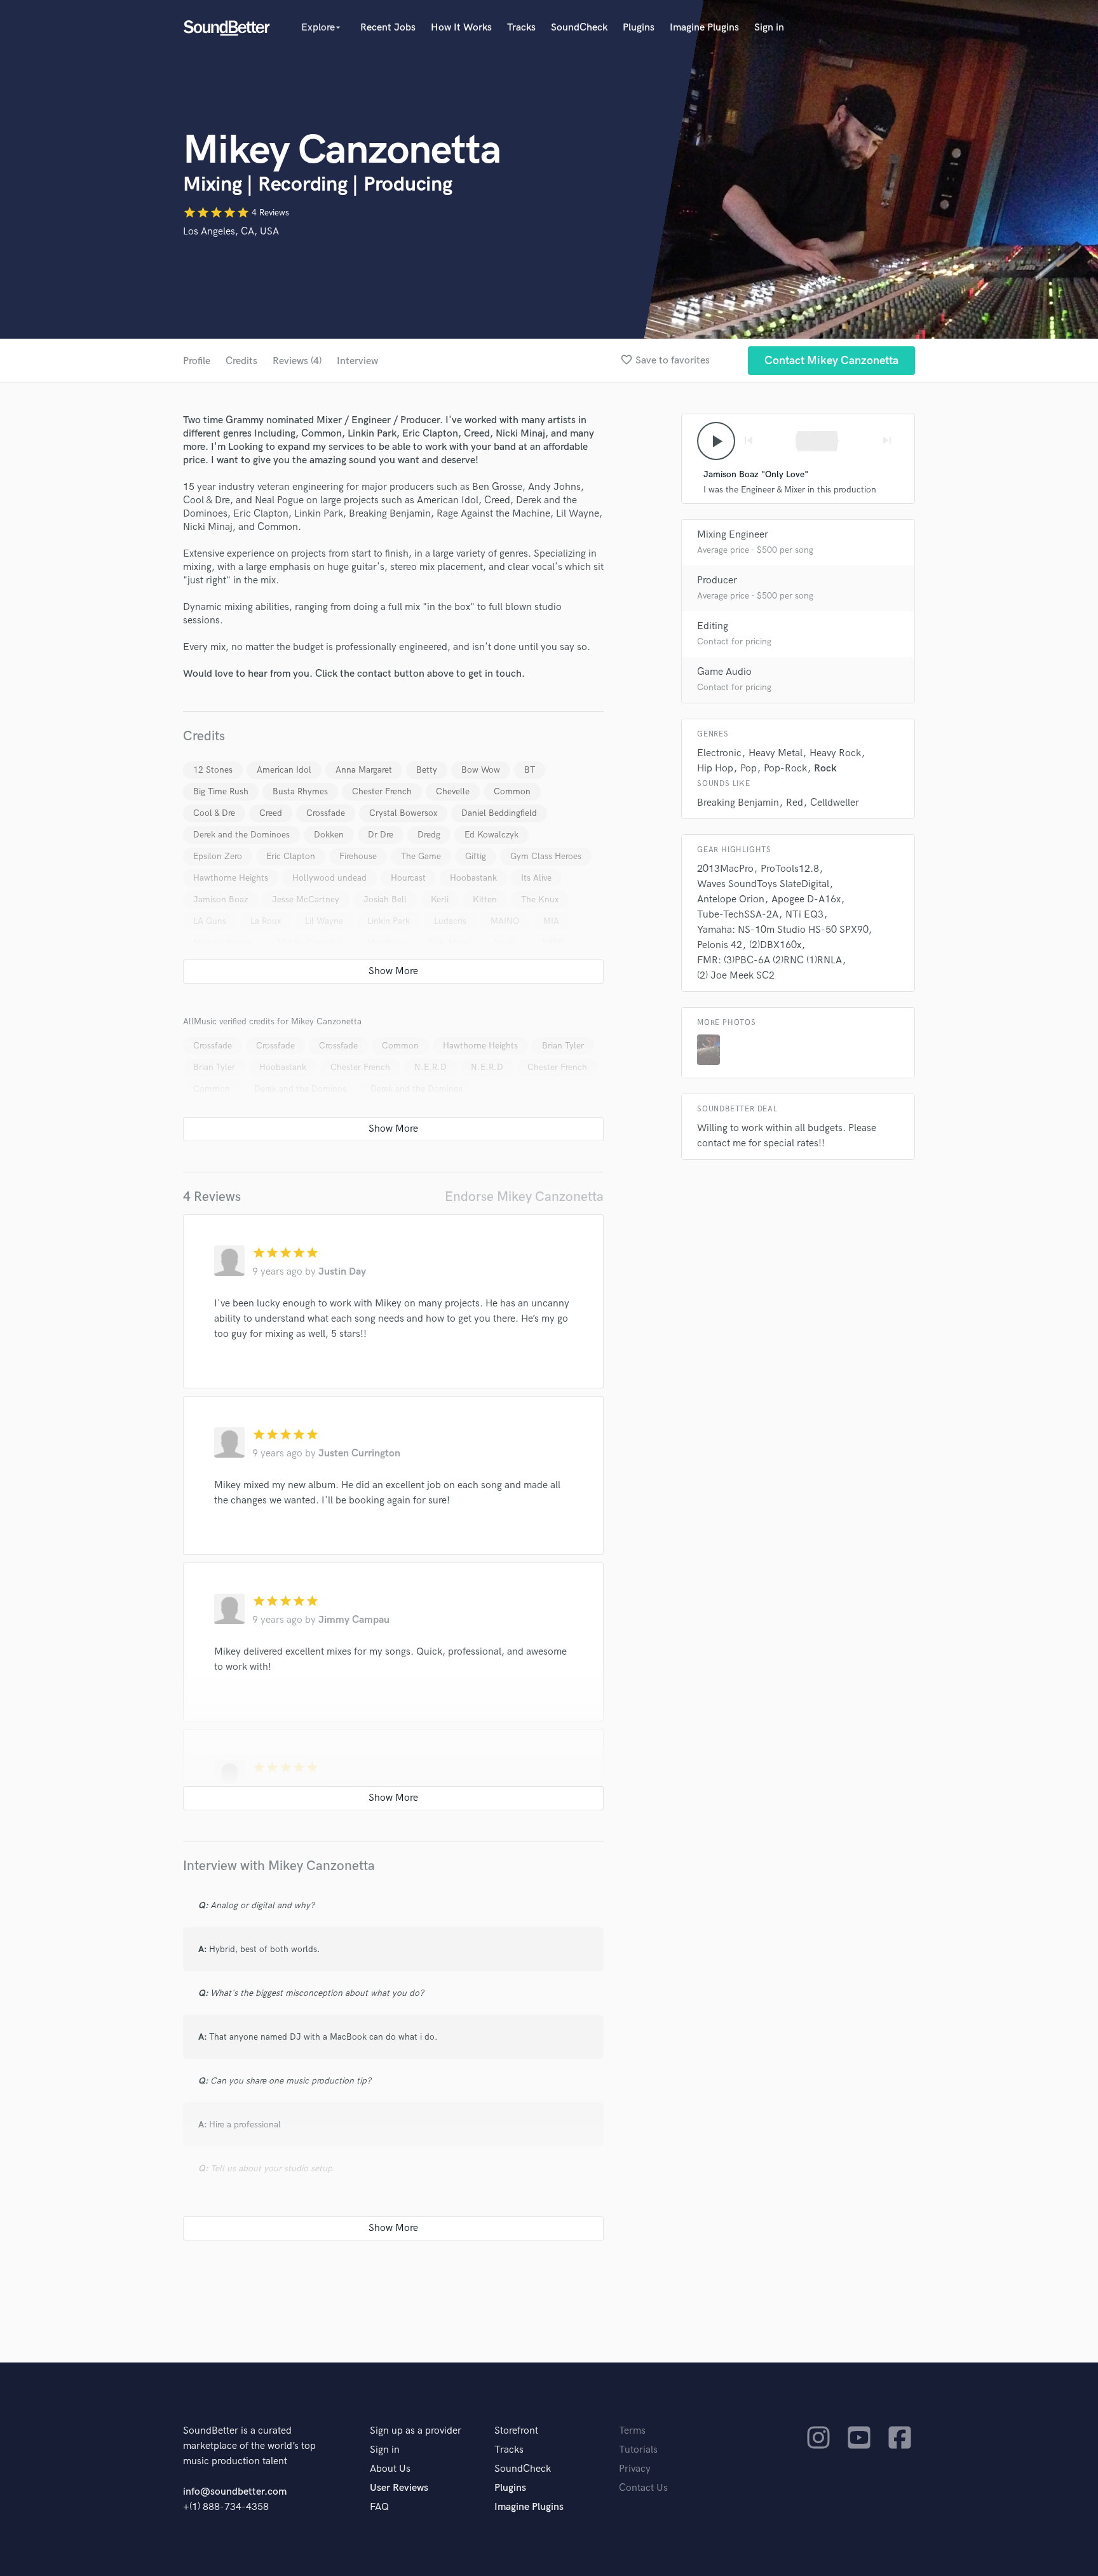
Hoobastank (473, 878)
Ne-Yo (506, 943)
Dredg (429, 835)
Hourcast (408, 878)
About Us (390, 2469)
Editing (713, 626)
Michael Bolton (223, 943)
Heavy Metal (776, 753)
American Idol (284, 770)
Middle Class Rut (310, 943)
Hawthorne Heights (231, 878)
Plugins (639, 28)
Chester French (382, 791)
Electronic (719, 753)
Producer (717, 580)
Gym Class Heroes (546, 856)
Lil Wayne (324, 921)
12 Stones (213, 770)
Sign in (769, 28)
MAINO (505, 921)
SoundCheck (579, 28)
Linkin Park (389, 921)
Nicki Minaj (448, 943)
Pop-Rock (785, 769)
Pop (749, 769)
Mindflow (385, 943)
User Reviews (399, 2488)
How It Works (461, 28)
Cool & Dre (214, 813)
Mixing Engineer (733, 535)
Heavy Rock (835, 753)
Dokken (329, 835)
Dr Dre (381, 835)
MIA (551, 921)
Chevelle (453, 791)
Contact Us (643, 2488)
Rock (825, 769)
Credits (241, 361)
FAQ (379, 2507)
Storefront (516, 2431)
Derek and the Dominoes (241, 835)
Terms (632, 2431)
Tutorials (638, 2450)
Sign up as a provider (416, 2431)
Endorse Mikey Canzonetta (524, 1197)
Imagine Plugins (704, 28)
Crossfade (326, 813)
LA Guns (210, 921)
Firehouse (358, 856)
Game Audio (724, 672)
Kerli (440, 899)
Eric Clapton (291, 856)
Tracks (521, 28)
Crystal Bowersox (403, 813)
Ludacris (450, 921)
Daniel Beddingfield (499, 813)
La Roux (266, 921)
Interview (357, 361)
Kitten (485, 899)
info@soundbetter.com (235, 2492)
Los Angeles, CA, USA (231, 232)
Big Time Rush (221, 791)
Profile (197, 361)
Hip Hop (715, 769)
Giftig (476, 856)
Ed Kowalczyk (491, 835)
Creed (271, 813)
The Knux (540, 899)
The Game (421, 856)
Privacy (635, 2469)
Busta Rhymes (300, 791)
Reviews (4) (297, 361)
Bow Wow (481, 770)
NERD (553, 943)
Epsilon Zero (218, 856)
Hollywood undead (329, 878)
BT (530, 770)
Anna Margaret (364, 770)
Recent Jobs (388, 28)
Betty (427, 770)
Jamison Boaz (220, 899)
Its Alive (536, 878)
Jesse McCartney (306, 899)
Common (512, 791)
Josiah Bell (385, 899)
